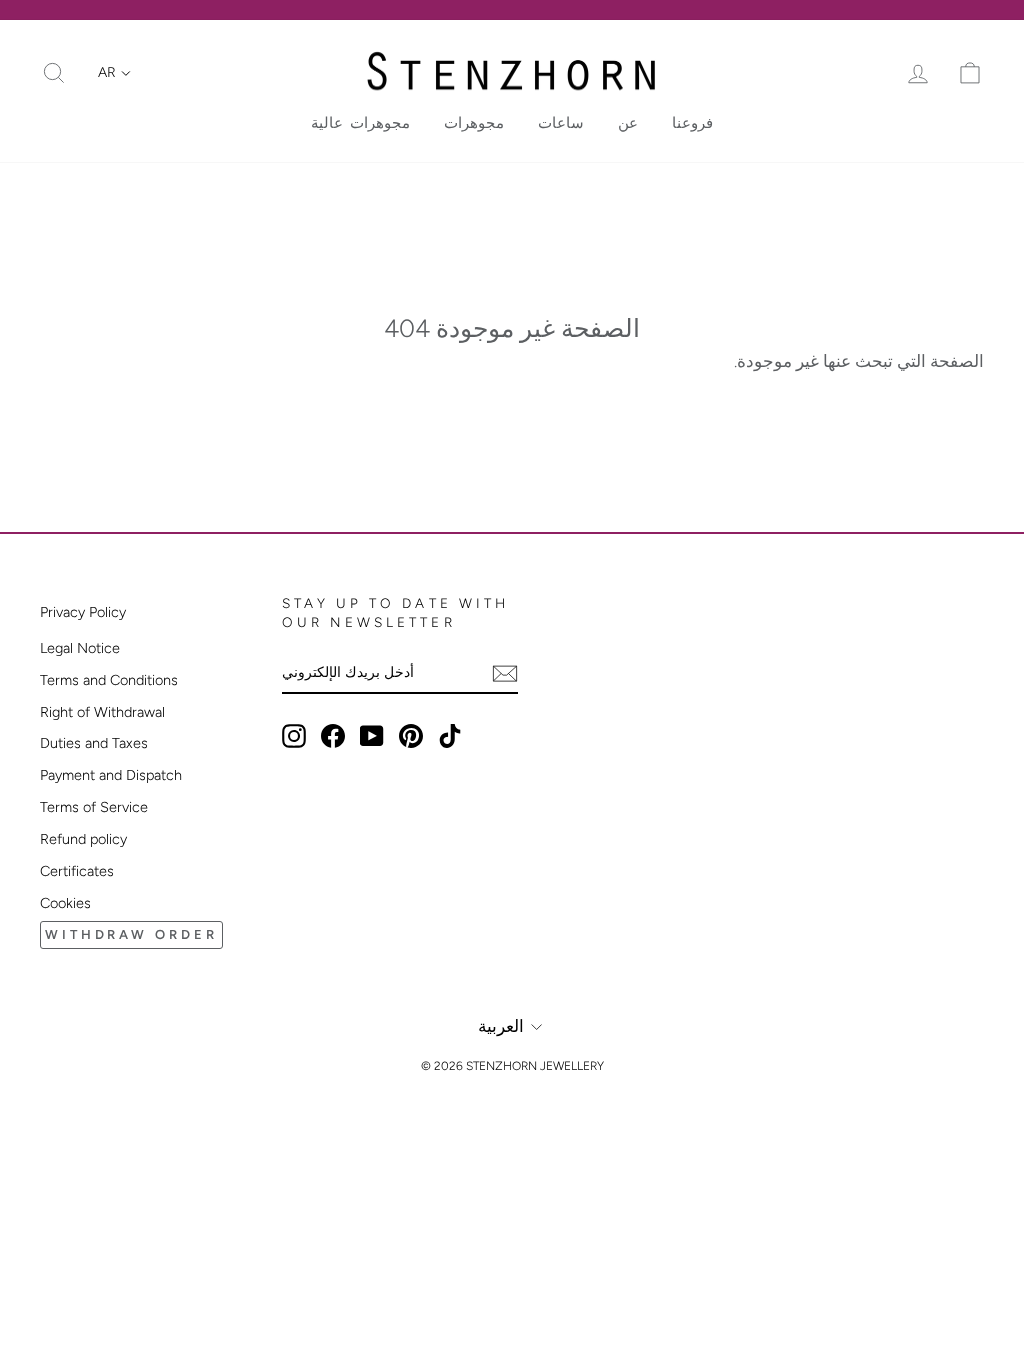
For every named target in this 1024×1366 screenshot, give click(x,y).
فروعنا (692, 123)
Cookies (65, 903)
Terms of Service (94, 807)
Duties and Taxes (94, 743)
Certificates (77, 871)
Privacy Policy (83, 612)
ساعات (561, 123)
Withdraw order (131, 934)
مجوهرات (474, 123)
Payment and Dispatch (111, 775)
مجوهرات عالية (360, 123)
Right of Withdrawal (102, 712)
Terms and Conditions (109, 680)
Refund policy (83, 839)
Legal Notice (80, 648)
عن (628, 123)
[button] (114, 73)
